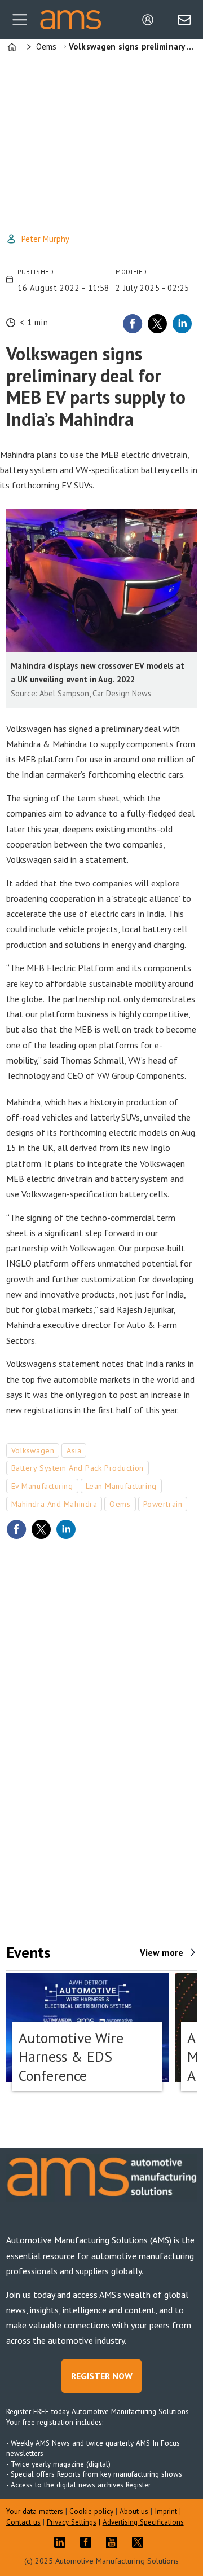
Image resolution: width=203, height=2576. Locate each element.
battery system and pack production (78, 1468)
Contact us (23, 2522)
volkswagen (33, 1450)
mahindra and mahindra (54, 1504)
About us (134, 2511)
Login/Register (151, 20)
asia (74, 1450)
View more (162, 1952)
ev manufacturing (42, 1486)
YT (114, 2542)
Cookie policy (92, 2511)
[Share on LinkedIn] (182, 324)
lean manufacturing (121, 1486)
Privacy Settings (72, 2522)
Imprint (166, 2511)
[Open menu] (20, 20)
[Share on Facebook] (133, 324)
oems (120, 1504)
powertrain (163, 1504)
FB (89, 2542)
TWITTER (140, 2542)
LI (63, 2542)
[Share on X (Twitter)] (157, 324)
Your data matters (35, 2511)
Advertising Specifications (143, 2522)
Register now (102, 2376)
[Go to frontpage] (70, 20)
